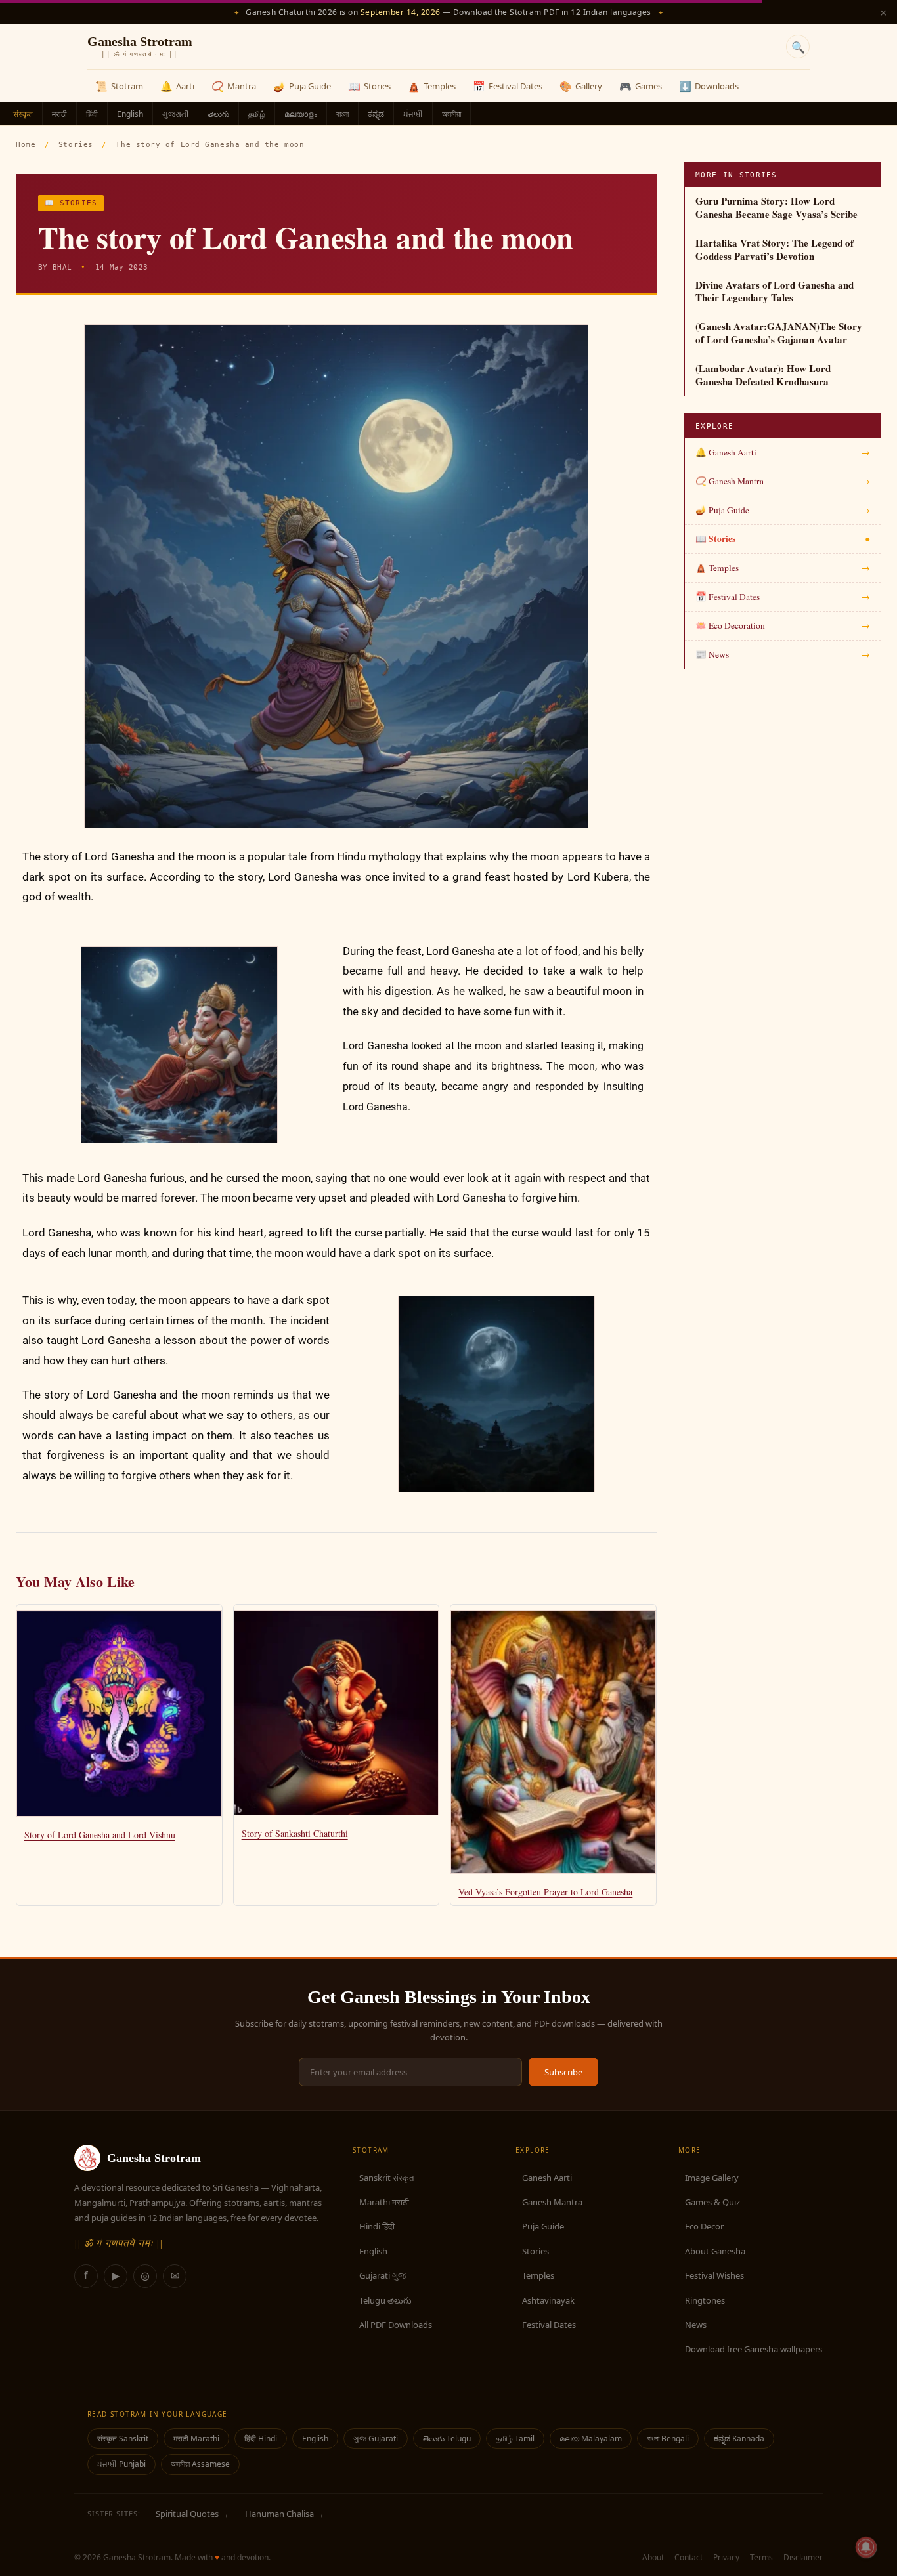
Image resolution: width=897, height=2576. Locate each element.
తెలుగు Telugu (447, 2439)
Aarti (177, 86)
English (130, 114)
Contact (689, 2557)
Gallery (581, 86)
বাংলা (342, 114)
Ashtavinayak (548, 2300)
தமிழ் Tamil (515, 2439)
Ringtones (705, 2300)
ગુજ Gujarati (376, 2439)
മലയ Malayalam (591, 2439)
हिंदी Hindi (261, 2439)
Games (641, 86)
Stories (369, 86)
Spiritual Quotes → (192, 2514)
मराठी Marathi (196, 2439)
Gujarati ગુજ (383, 2275)
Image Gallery (712, 2178)
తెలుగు (218, 114)
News (696, 2325)
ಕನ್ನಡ (376, 114)
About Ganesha (715, 2251)
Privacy (726, 2557)
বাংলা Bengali (668, 2439)
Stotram (119, 86)
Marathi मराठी (384, 2202)
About (653, 2557)
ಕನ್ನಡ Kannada (739, 2439)
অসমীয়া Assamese (200, 2464)
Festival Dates (508, 86)
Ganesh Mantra (552, 2202)
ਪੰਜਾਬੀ (413, 114)
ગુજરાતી (175, 114)
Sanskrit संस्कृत (386, 2178)
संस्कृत (23, 114)
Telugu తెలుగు (385, 2300)
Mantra (234, 86)
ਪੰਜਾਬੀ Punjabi (121, 2464)
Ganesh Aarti (547, 2178)
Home (26, 145)
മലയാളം (301, 114)
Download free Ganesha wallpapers (754, 2349)
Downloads (709, 86)
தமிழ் (257, 114)
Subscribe (563, 2072)
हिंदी (92, 114)
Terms (761, 2557)
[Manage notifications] (866, 2547)
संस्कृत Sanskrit (123, 2439)
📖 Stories (71, 203)
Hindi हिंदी (377, 2226)
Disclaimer (803, 2557)
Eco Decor (704, 2226)
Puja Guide (302, 86)
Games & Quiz (712, 2202)
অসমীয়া (451, 114)
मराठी (59, 114)
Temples (432, 86)
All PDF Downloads (396, 2325)
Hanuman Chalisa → (285, 2514)
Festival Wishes (714, 2275)
